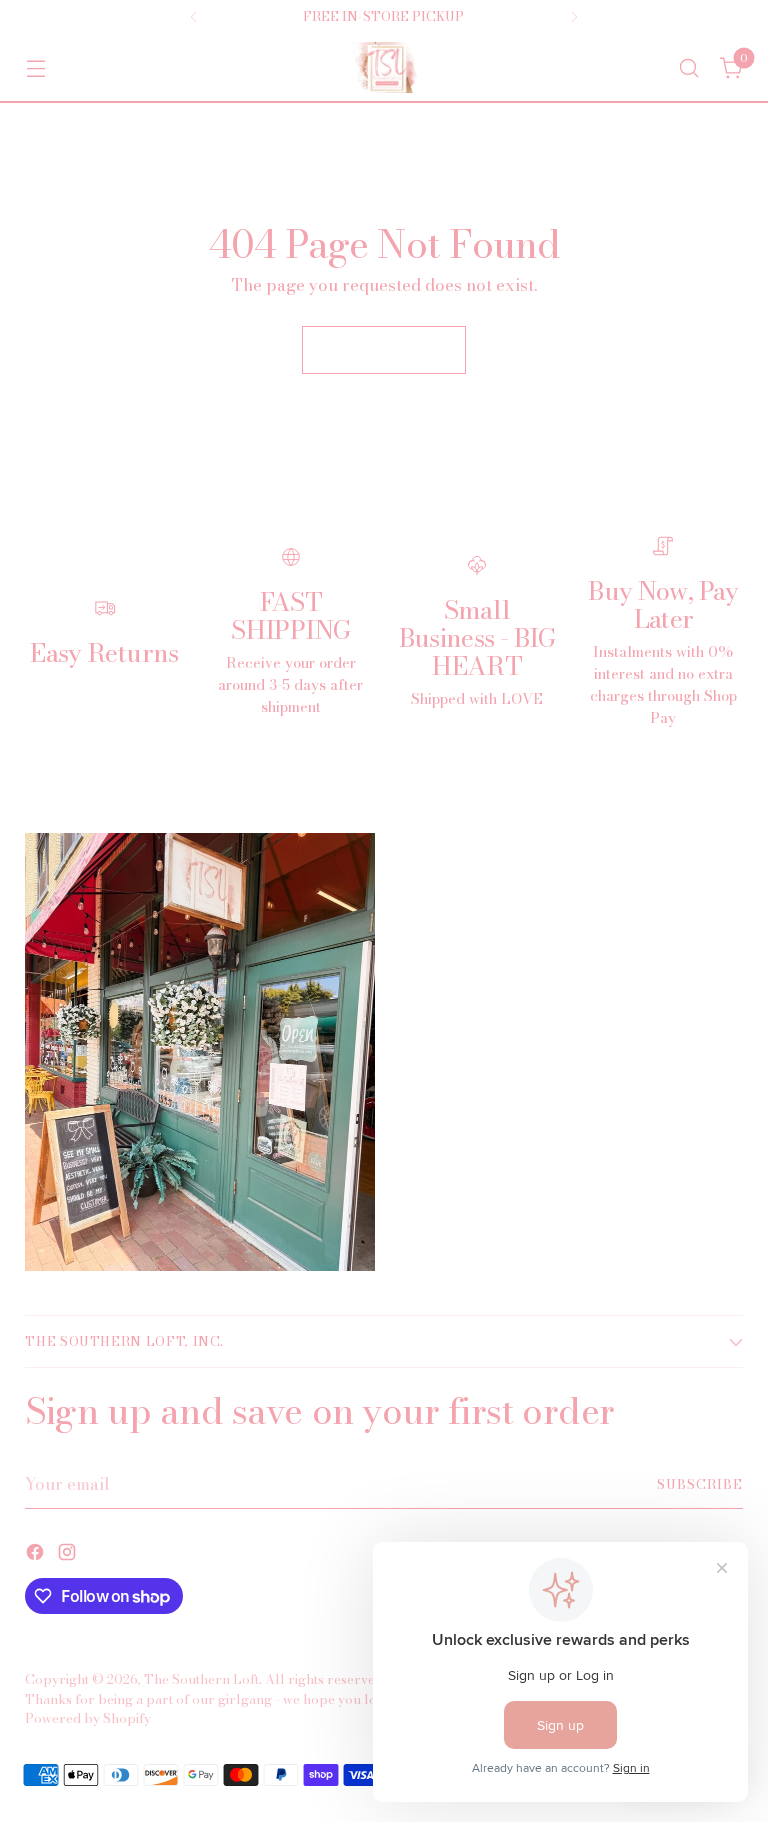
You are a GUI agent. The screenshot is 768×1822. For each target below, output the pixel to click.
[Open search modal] (689, 67)
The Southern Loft (201, 1679)
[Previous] (194, 17)
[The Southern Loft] (384, 67)
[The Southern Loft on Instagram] (69, 1555)
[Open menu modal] (35, 67)
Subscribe (700, 1484)
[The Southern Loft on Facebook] (37, 1555)
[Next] (574, 17)
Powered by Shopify (88, 1718)
